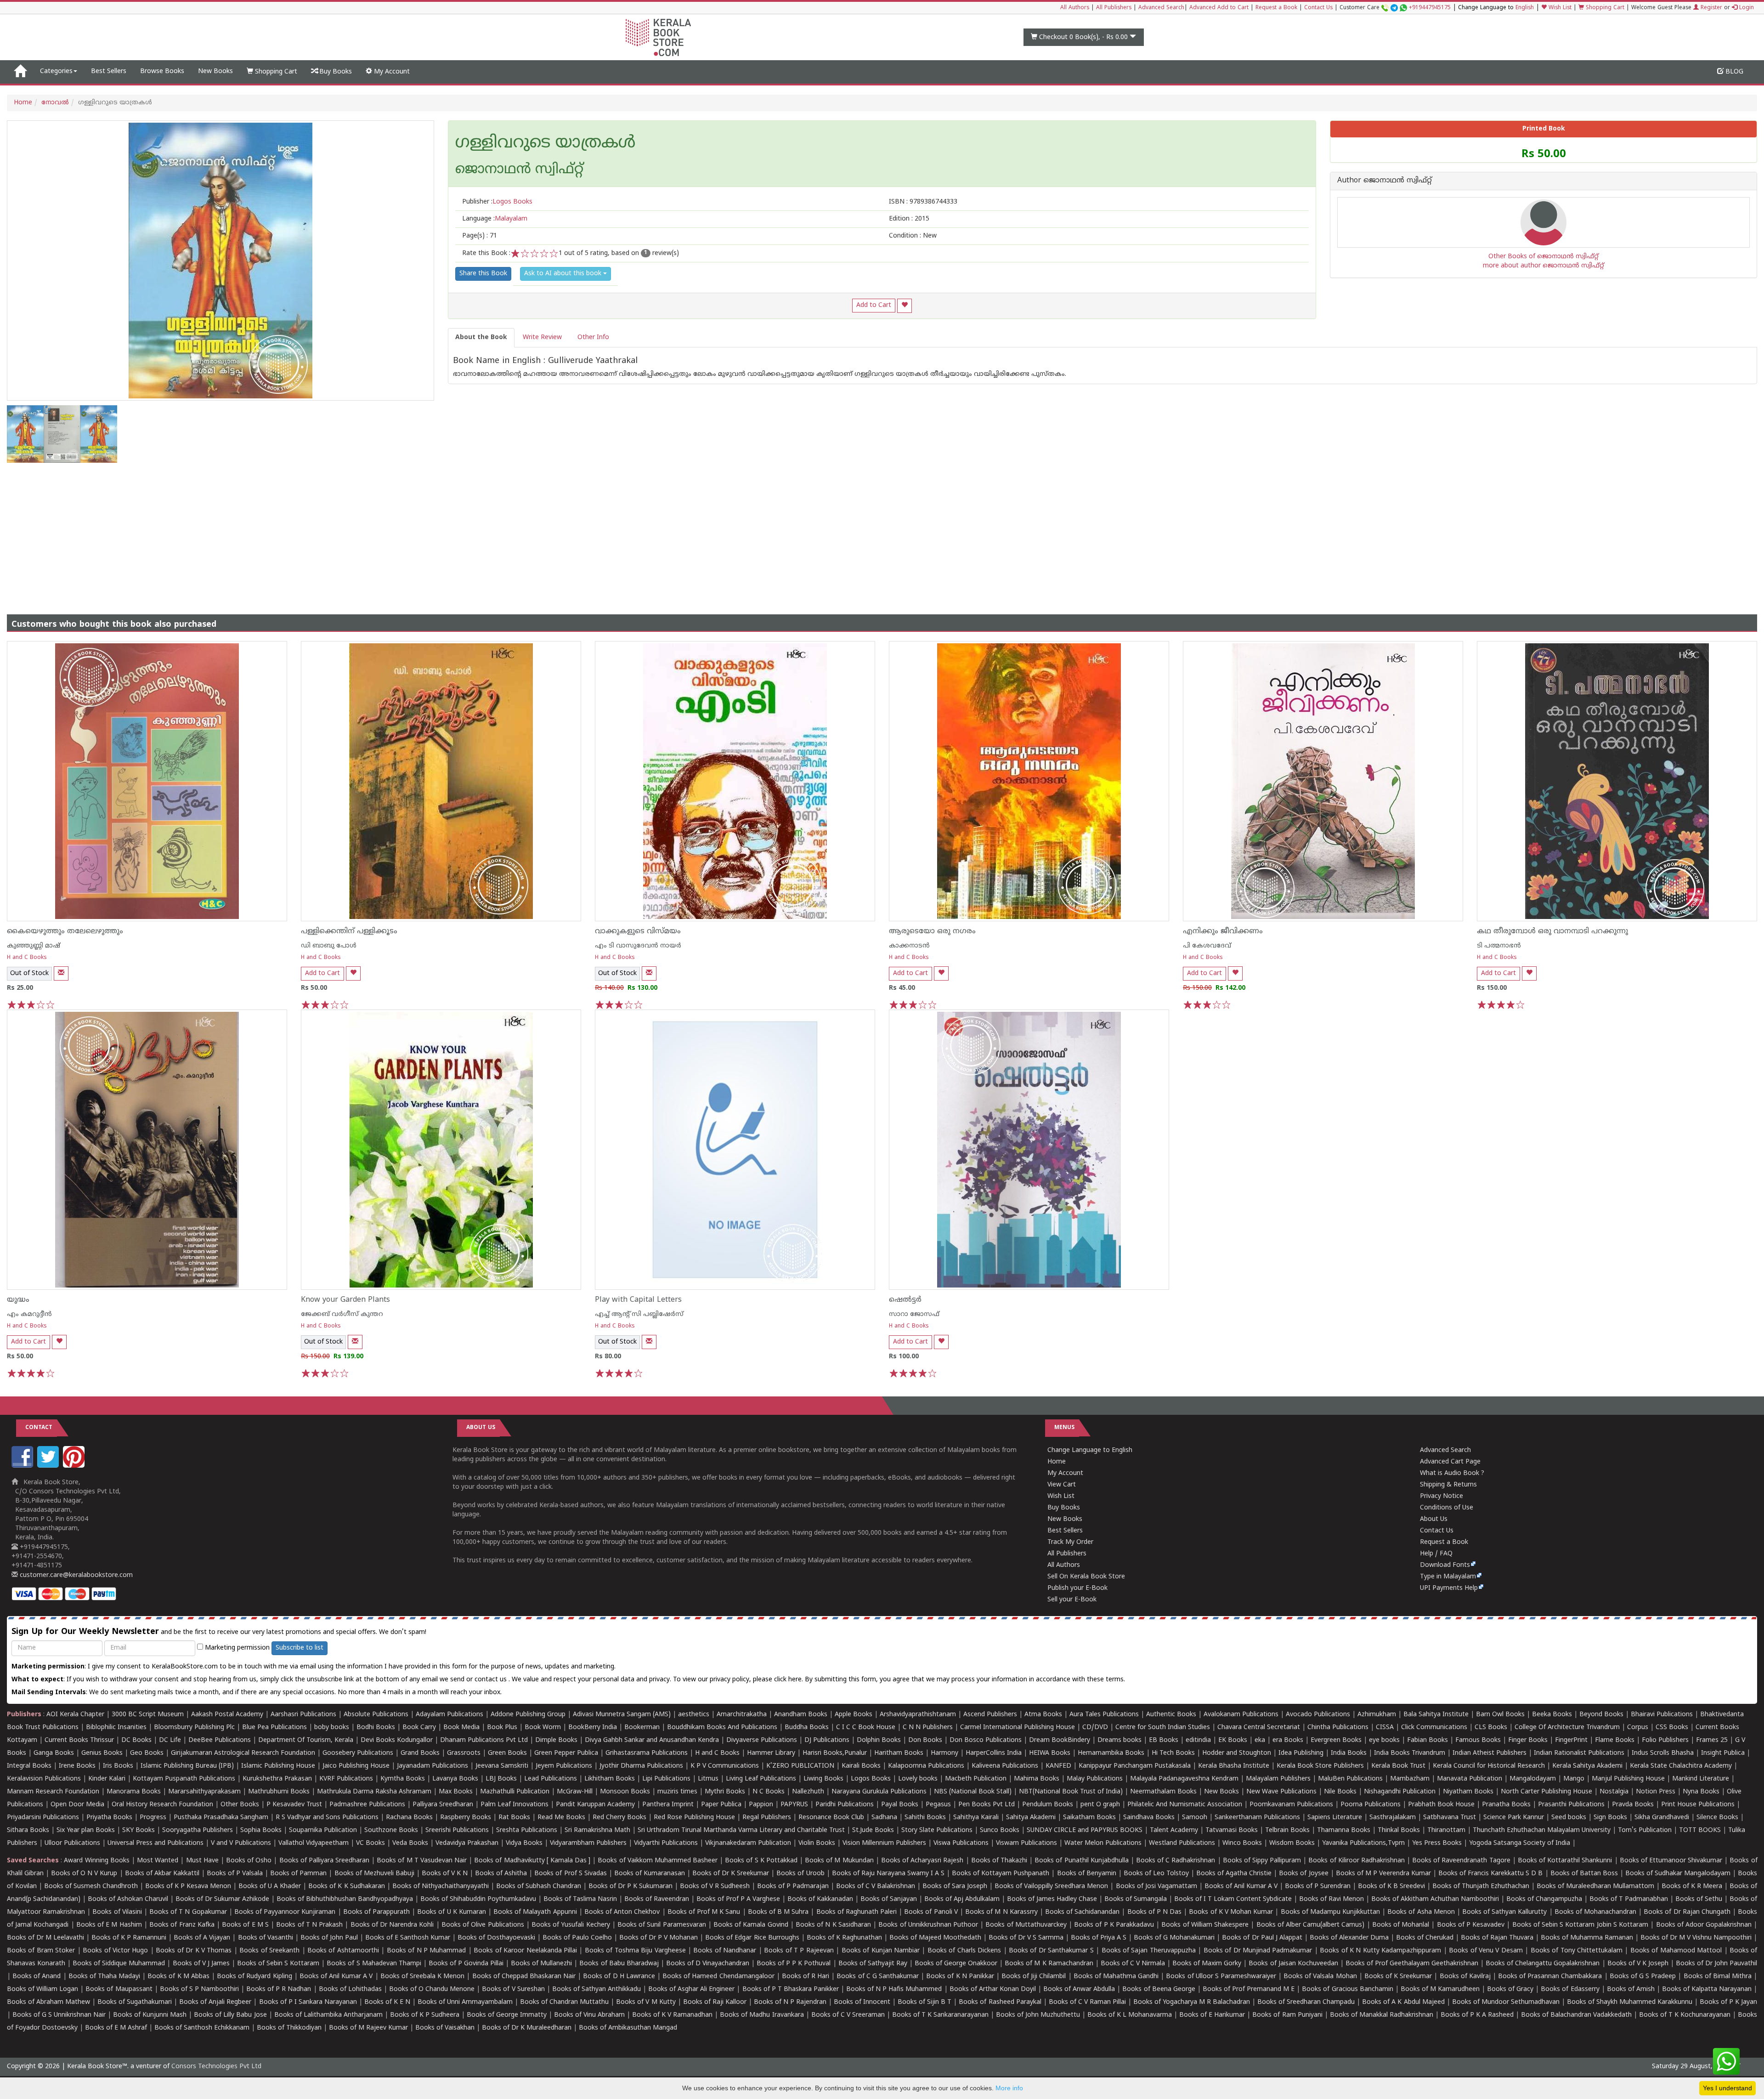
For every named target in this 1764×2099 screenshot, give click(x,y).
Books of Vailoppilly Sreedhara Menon (1051, 1886)
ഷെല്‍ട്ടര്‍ (905, 1300)
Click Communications (1434, 1727)
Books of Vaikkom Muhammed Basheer (658, 1861)
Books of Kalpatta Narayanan (1707, 1989)
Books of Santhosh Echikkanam (202, 2028)
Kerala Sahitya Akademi (1587, 1766)
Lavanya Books (455, 1779)
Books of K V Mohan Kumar (1231, 1912)
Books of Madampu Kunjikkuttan (1330, 1912)
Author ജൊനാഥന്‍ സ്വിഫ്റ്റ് (1385, 181)
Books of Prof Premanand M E (1249, 1989)
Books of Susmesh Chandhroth (91, 1886)
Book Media (461, 1727)
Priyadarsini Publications (43, 1818)
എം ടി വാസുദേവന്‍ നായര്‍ (638, 946)
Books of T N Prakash (309, 1925)
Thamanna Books (1344, 1830)
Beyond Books (1601, 1715)
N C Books (769, 1792)
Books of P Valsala (235, 1874)
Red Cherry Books (619, 1818)
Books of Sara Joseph (955, 1886)
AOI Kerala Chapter (75, 1715)
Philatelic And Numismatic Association (1185, 1805)
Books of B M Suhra (778, 1912)
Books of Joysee (1303, 1874)
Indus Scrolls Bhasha (1663, 1753)
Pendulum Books (1048, 1805)
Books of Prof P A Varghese (738, 1899)
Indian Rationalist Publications (1579, 1753)
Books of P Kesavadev (1471, 1925)
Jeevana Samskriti (502, 1766)
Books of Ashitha (501, 1874)
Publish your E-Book (1077, 1588)
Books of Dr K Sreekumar (731, 1874)
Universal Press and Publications (155, 1843)
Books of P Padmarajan (793, 1886)
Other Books (240, 1805)
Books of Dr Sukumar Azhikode (222, 1899)
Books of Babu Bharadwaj (619, 1964)
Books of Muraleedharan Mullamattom (1595, 1886)
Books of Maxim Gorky (1207, 1964)
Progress (153, 1818)
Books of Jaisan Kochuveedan (1293, 1964)
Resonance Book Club (831, 1818)
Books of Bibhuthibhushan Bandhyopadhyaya (345, 1899)
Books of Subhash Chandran (539, 1886)
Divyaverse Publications (762, 1740)
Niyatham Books (1468, 1792)
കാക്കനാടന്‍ (909, 946)
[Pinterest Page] (75, 1466)
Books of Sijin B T (924, 2002)
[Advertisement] (882, 532)
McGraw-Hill (575, 1792)
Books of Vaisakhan (445, 2028)
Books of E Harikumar (1212, 2015)
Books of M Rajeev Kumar (368, 2028)
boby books (332, 1727)
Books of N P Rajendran (790, 2002)
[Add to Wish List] (905, 306)
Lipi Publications (666, 1779)
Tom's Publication (1645, 1830)
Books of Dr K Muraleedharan (527, 2028)
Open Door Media (77, 1805)
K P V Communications (725, 1766)
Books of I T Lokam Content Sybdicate (1233, 1899)
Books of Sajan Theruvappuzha (1149, 1951)
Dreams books (1119, 1740)
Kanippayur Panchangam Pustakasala (1135, 1766)
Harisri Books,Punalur (835, 1753)
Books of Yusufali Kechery (571, 1925)
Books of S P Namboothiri (199, 1989)
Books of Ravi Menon (1331, 1899)
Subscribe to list (300, 1648)
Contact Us (1318, 8)
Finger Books (1528, 1740)
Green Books (507, 1753)
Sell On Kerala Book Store (1086, 1577)
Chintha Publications (1338, 1727)
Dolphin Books (879, 1740)
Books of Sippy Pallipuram (1262, 1861)
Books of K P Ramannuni (129, 1938)
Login (1746, 8)
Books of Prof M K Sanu (704, 1912)
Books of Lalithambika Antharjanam (328, 2015)
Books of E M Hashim (109, 1925)
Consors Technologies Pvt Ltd (216, 2067)
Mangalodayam (1533, 1779)
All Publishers (1114, 8)
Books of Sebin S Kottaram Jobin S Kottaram (1580, 1925)
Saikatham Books (1089, 1818)
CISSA (1385, 1727)
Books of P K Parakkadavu (1114, 1925)
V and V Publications (241, 1843)
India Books (1349, 1753)
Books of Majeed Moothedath (935, 1938)
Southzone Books (391, 1830)
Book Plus (502, 1727)
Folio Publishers (1665, 1740)
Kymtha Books (403, 1779)
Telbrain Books (1287, 1830)
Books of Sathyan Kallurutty (1504, 1912)
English (1525, 8)
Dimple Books (556, 1740)
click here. (789, 1680)
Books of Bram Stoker (41, 1951)
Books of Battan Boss (1584, 1874)
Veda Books (410, 1843)
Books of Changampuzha (1544, 1899)
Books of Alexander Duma (1349, 1938)
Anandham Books (801, 1715)
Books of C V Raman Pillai (1087, 2002)
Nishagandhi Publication (1400, 1792)
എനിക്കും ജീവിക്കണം (1223, 931)
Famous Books (1478, 1740)
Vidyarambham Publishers (588, 1843)
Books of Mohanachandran (1595, 1912)
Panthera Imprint (668, 1805)
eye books (1384, 1740)
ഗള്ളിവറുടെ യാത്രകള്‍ (545, 144)
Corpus (1638, 1727)
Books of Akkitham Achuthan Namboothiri (1435, 1899)
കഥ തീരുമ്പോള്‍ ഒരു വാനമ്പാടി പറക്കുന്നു (1552, 931)
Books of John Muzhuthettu (1038, 2015)
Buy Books (335, 72)
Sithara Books (28, 1830)
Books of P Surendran (1318, 1886)
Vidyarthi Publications (666, 1843)
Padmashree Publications (367, 1805)
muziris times (677, 1792)
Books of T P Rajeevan (799, 1951)
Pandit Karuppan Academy (595, 1805)
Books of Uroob (800, 1874)
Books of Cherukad (1425, 1938)
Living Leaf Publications (761, 1779)
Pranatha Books (1506, 1805)
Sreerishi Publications (457, 1830)
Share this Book (483, 274)
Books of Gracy (1510, 1989)
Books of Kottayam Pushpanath (1001, 1874)
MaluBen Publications (1350, 1779)
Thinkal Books (1399, 1830)
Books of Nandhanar (725, 1951)
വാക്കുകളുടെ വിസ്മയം (638, 931)
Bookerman (642, 1727)
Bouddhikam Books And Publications (722, 1727)
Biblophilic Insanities (116, 1727)
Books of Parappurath (376, 1912)
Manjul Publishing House (1628, 1779)
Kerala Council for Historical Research (1489, 1766)
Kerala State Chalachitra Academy (1681, 1766)
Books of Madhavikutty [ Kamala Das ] (532, 1861)
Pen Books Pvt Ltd (987, 1805)
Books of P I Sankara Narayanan (308, 2002)
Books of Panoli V (931, 1912)
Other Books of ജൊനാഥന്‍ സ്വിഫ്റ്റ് (1543, 257)
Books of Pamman (298, 1874)
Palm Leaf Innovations (514, 1805)
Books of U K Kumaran (452, 1912)
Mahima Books (1037, 1779)
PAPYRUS (794, 1805)
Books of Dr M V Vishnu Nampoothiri (1696, 1938)
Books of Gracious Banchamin (1347, 1989)
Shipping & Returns (1448, 1485)
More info (1009, 2088)
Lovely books (918, 1779)
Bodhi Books (376, 1727)
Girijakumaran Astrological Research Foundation (243, 1753)
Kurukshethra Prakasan (277, 1779)
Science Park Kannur (1514, 1818)
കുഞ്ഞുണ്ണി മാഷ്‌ (34, 946)
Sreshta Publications (527, 1830)
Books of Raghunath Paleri (857, 1912)
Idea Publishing (1301, 1753)
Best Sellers (109, 71)
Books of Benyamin (1087, 1874)
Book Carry (419, 1727)
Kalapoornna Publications (926, 1766)
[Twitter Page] (49, 1466)
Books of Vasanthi (266, 1938)
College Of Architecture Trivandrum (1567, 1727)
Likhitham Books (610, 1779)
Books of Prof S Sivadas (570, 1874)
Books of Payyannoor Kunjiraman (285, 1912)
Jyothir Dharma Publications (641, 1766)
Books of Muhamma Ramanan (1587, 1938)
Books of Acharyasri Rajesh (922, 1861)
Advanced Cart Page (1450, 1462)
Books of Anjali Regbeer (215, 2002)
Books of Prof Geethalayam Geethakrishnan (1412, 1964)
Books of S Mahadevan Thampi (374, 1964)
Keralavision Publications (44, 1779)
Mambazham (1410, 1779)
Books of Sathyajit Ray (873, 1964)
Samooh (1195, 1818)
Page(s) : (480, 236)
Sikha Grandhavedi (1662, 1818)
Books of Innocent (862, 2002)
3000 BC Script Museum (148, 1715)
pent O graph (1100, 1805)
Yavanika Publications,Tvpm (1363, 1843)
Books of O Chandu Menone (432, 1989)
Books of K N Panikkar (960, 1977)
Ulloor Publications (72, 1843)
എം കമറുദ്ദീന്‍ (29, 1314)
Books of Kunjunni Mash (150, 2015)
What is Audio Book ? (1452, 1473)
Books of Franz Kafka (182, 1925)
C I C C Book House (866, 1727)
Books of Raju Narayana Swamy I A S (888, 1874)
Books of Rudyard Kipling (254, 1977)
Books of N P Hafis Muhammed (894, 1989)
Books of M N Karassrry (1001, 1912)
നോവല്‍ (55, 103)
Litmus (708, 1779)
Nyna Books (1701, 1792)
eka (1260, 1740)
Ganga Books (54, 1753)
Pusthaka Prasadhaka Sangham (221, 1818)
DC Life (170, 1740)
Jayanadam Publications (433, 1766)
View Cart (1062, 1485)
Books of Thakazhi (999, 1861)
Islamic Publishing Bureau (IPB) (187, 1766)
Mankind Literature (1701, 1779)
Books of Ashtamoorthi (343, 1951)
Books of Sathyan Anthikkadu (596, 1989)
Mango (1574, 1779)
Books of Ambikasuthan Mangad (628, 2028)
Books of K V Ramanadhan (672, 2015)
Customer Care (1395, 8)
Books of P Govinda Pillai (466, 1964)
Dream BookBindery (1060, 1740)
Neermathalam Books (1163, 1792)
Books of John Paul (329, 1938)
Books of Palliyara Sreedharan (324, 1861)
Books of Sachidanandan (1082, 1912)
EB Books (1164, 1740)
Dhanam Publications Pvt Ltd (484, 1740)
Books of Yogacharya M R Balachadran (1192, 2002)
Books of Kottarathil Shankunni (1565, 1861)
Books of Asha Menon (1421, 1912)
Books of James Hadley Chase (1052, 1899)
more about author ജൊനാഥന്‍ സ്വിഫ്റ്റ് (1543, 266)
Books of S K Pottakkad (761, 1861)
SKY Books (139, 1830)
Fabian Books (1428, 1740)
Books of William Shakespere (1205, 1925)
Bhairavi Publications (1662, 1715)
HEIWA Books (1050, 1753)
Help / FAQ (1436, 1554)
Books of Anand (37, 1977)
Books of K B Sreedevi (1391, 1886)
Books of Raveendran (657, 1899)
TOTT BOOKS (1700, 1830)
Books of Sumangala (1136, 1899)
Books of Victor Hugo (115, 1951)
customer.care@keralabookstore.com (75, 1575)
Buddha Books (807, 1727)
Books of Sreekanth (269, 1951)
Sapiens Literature (1335, 1818)
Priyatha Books (109, 1818)
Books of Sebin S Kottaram (278, 1964)
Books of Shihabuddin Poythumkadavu (478, 1899)
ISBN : (923, 202)
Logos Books (871, 1779)
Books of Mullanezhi (541, 1964)
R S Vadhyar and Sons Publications (327, 1818)
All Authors (1075, 8)
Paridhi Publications (845, 1805)
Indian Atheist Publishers (1490, 1753)
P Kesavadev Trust (294, 1805)
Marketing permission (236, 1648)
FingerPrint (1571, 1740)
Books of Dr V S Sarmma (1026, 1938)
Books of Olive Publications (483, 1925)
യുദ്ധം (18, 1300)
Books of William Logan (42, 1989)
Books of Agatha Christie (1234, 1874)
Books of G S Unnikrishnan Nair (59, 2015)
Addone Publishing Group (528, 1715)
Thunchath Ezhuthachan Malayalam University (1542, 1830)
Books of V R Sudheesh (715, 1886)
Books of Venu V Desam (1486, 1951)
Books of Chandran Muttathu (564, 2002)
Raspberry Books (466, 1818)
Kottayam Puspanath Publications (184, 1779)
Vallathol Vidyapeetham (314, 1843)
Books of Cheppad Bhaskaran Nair (524, 1977)
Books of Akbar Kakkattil (162, 1874)
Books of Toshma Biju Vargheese (635, 1951)
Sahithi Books (925, 1818)
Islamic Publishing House (278, 1766)
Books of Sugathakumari (135, 2002)
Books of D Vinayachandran (708, 1964)
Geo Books (147, 1753)
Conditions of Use (1447, 1508)
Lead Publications (551, 1779)
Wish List (1559, 8)
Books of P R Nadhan (279, 1989)
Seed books (1569, 1818)
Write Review (542, 338)
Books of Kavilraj (1465, 1977)
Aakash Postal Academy (228, 1715)
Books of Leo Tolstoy (1156, 1874)
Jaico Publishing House (356, 1766)
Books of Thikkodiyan (289, 2028)
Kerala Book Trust (1398, 1766)
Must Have (202, 1861)
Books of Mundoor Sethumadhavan (1506, 2002)
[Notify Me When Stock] (61, 973)
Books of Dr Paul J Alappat (1262, 1938)
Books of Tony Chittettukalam (1577, 1951)
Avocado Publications (1318, 1715)
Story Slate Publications (937, 1830)
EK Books (1233, 1740)
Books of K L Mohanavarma (1130, 2015)
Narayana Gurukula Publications (879, 1792)
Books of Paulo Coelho (577, 1938)
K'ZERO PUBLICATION (800, 1766)
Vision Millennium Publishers (884, 1843)
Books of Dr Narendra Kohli (392, 1925)
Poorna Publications (1371, 1805)
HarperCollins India (994, 1753)
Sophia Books (261, 1830)
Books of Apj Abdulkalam (962, 1899)
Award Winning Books (96, 1861)
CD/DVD (1095, 1727)
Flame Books (1615, 1740)
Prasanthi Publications (1571, 1805)
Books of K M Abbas (178, 1977)
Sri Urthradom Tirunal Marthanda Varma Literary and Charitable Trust (741, 1830)
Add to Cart (874, 305)
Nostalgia (1614, 1792)
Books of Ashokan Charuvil (128, 1899)
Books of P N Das (1155, 1912)
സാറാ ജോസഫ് (914, 1314)
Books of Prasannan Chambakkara (1550, 1977)
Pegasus (938, 1805)
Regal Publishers (767, 1818)
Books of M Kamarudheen (1440, 1989)
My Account (391, 72)
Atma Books (1043, 1715)
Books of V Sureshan (513, 1989)
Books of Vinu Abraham (589, 2015)
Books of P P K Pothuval (794, 1964)
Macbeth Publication (976, 1779)
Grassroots (464, 1753)
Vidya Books (524, 1843)
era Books (1288, 1740)
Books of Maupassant (119, 1989)
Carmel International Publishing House (1018, 1727)
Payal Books (900, 1805)
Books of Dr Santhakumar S (1051, 1951)
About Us (1434, 1519)
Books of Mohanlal (1401, 1925)
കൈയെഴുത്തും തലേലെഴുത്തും (65, 931)
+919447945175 (1430, 8)
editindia (1198, 1740)
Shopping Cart (1604, 8)
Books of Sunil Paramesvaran (662, 1925)
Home (23, 103)
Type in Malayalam (1448, 1577)
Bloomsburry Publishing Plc (194, 1727)
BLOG (1733, 72)
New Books (215, 71)
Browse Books (162, 71)
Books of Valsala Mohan (1320, 1977)
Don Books (925, 1740)
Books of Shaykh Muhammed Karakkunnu (1630, 2002)
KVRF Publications (346, 1779)
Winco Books (1242, 1843)
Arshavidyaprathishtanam (918, 1715)
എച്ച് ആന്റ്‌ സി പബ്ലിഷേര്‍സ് (639, 1314)
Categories (56, 71)
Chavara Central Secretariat (1259, 1727)
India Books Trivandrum (1410, 1753)
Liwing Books (823, 1779)
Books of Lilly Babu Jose (230, 2015)
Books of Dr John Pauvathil (1716, 1964)
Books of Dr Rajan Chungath (1687, 1912)
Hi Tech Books (1173, 1753)
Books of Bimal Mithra (1718, 1977)
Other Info (593, 338)
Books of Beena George (1159, 1989)
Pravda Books (1633, 1805)
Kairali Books (861, 1766)
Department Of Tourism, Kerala (306, 1740)
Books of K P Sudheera (425, 2015)
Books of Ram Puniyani (1287, 2015)
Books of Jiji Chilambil (1034, 1977)
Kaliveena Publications (1005, 1766)
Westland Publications (1183, 1843)
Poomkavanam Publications (1291, 1805)
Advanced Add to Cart (1219, 8)
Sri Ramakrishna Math (597, 1830)
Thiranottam (1446, 1830)
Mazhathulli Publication (515, 1792)
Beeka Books (1552, 1715)
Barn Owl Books (1500, 1715)
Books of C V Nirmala (1133, 1964)
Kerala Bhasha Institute (1234, 1766)
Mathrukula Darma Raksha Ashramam (374, 1792)
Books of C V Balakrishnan (876, 1886)
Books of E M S (245, 1925)
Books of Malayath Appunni (535, 1912)
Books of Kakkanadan (820, 1899)
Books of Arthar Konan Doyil (993, 1989)
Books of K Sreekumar (1398, 1977)
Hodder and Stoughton (1237, 1753)
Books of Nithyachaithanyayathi (441, 1886)
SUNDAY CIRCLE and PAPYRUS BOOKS (1085, 1830)
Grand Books (420, 1753)
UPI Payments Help (1449, 1588)
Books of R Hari (806, 1977)
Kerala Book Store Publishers (1320, 1766)
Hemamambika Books (1111, 1753)
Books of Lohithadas (350, 1989)
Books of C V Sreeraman (848, 2015)
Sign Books (1610, 1818)
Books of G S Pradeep (1643, 1977)
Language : (495, 219)
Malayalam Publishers (1278, 1779)
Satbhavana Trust (1450, 1818)
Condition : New (913, 236)
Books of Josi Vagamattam (1156, 1886)
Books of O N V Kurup (84, 1874)
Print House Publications (1698, 1805)
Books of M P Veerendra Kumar (1383, 1874)
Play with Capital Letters (638, 1300)
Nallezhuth (808, 1792)
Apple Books (854, 1715)
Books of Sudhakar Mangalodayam (1678, 1874)
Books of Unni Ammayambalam (465, 2002)
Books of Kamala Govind (751, 1925)
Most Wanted (158, 1861)
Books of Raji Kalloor (715, 2002)
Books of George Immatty (507, 2015)
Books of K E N (387, 2002)
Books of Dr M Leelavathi (45, 1938)
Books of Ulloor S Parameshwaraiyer (1221, 1977)
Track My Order (1070, 1542)
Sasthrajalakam (1393, 1818)
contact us (492, 1680)
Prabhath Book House (1441, 1805)
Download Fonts (1445, 1565)
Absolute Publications (376, 1715)
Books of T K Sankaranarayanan (940, 2015)
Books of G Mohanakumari (1174, 1938)
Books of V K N (445, 1874)
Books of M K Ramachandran (1049, 1964)
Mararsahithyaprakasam (204, 1792)
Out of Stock (29, 973)
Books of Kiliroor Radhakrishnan (1356, 1861)
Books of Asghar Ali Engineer (691, 1989)
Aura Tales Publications (1104, 1715)
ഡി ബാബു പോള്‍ (329, 946)
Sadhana (884, 1818)
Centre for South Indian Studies (1163, 1727)
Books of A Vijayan (202, 1938)
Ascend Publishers (990, 1715)
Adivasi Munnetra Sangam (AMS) (622, 1715)
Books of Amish (1631, 1989)
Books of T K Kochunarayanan (1685, 2015)
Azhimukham (1377, 1715)
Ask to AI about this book (564, 274)
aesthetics (694, 1715)
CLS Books (1491, 1727)
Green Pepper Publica (566, 1753)
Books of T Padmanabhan (1629, 1899)
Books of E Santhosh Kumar (408, 1938)
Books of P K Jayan (1728, 2002)
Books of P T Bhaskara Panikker (791, 1989)
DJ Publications (827, 1740)
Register (1710, 8)
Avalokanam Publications (1241, 1715)
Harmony (944, 1753)
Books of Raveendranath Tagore (1461, 1861)
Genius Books (102, 1753)
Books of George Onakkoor (956, 1964)
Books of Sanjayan (889, 1899)
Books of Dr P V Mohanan (659, 1938)
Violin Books (817, 1843)
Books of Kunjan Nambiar (881, 1951)
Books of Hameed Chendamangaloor (718, 1977)
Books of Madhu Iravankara (762, 2015)
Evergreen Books (1336, 1740)
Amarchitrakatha (742, 1715)
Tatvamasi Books (1232, 1830)
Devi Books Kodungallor (397, 1740)
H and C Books (27, 958)
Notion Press (1656, 1792)
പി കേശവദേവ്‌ (1207, 946)
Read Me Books (561, 1818)
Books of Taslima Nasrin (580, 1899)
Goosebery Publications (358, 1753)
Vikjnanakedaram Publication (748, 1843)
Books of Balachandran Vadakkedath (1576, 2015)
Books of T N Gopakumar (188, 1912)
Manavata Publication (1470, 1779)
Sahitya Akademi (1031, 1818)
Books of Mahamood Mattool (1676, 1951)
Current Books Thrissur (79, 1740)
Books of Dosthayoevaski (496, 1938)
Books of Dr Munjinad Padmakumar (1258, 1951)
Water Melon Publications (1103, 1843)
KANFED (1058, 1766)
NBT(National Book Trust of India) (1071, 1792)
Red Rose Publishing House (694, 1818)
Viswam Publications (1026, 1843)
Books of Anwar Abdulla (1079, 1989)
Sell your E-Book (1072, 1600)
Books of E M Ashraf (116, 2028)
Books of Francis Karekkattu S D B (1490, 1874)
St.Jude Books (873, 1830)
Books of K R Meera (1692, 1886)
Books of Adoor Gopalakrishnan (1704, 1925)
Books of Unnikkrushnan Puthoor (928, 1925)
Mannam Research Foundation (53, 1792)
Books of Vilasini (117, 1912)
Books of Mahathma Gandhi (1116, 1977)
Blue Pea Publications (274, 1727)
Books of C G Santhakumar (878, 1977)
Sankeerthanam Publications (1257, 1818)
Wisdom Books (1292, 1843)
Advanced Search (1161, 8)
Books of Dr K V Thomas (194, 1951)
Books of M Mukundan (839, 1861)
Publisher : (497, 202)
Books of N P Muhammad (427, 1951)
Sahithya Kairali (976, 1818)
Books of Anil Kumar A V (1241, 1886)
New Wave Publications (1281, 1792)
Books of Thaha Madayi (104, 1977)
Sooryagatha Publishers (198, 1830)
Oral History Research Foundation (162, 1805)
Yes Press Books (1437, 1843)
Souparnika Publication (323, 1830)
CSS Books (1672, 1727)
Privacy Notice (1442, 1496)
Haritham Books (899, 1753)
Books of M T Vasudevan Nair (422, 1861)
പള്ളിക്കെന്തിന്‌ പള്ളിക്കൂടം (349, 931)
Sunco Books (1000, 1830)
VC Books (370, 1843)
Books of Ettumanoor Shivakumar (1671, 1861)
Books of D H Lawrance (619, 1977)
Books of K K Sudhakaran (346, 1886)
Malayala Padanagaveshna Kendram (1184, 1779)
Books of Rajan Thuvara (1497, 1938)
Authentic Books (1171, 1715)
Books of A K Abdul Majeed (1403, 2002)
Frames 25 (1712, 1740)
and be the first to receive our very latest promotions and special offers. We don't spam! (219, 1632)
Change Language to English (1090, 1450)
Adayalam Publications (449, 1715)
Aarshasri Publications (303, 1715)
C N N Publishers (928, 1727)
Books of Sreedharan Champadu (1306, 2002)
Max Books (456, 1792)
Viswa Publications (961, 1843)
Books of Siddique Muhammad (119, 1964)
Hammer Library (771, 1753)
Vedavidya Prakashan (467, 1843)
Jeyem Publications (564, 1766)
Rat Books (514, 1818)
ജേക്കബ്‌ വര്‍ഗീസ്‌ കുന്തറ (342, 1314)
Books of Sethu (1699, 1899)
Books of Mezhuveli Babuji (374, 1874)
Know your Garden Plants (345, 1300)
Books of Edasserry (1570, 1989)
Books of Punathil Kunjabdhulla (1081, 1861)
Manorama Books (134, 1792)
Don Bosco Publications (986, 1740)
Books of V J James (201, 1964)
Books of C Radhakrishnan (1176, 1861)
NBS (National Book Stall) (973, 1792)
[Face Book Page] (23, 1466)
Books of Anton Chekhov (622, 1912)
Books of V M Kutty (646, 2002)
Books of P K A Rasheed (1477, 2015)
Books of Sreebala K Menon (423, 1977)
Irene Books (77, 1766)
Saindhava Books (1149, 1818)
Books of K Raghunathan (844, 1938)
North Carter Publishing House (1546, 1792)
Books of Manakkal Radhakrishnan (1382, 2015)
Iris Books (118, 1766)
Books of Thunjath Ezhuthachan (1481, 1886)
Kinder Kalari (107, 1779)
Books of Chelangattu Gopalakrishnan (1543, 1964)
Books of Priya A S (1099, 1938)
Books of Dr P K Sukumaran (630, 1886)
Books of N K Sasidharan (833, 1925)
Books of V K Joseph (1638, 1964)
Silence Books (1717, 1818)
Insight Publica (1723, 1753)
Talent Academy (1174, 1830)
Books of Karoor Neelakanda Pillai (525, 1951)
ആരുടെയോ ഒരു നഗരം (932, 931)
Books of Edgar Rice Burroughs (752, 1938)
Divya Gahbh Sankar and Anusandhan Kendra (652, 1740)
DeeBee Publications (220, 1740)
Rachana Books (409, 1818)
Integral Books (29, 1766)
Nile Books (1340, 1792)
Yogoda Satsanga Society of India (1520, 1843)
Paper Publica (721, 1805)
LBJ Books (501, 1779)
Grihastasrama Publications (647, 1753)
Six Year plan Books (86, 1830)
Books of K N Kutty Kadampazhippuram (1380, 1951)
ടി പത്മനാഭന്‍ (1499, 946)
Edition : (909, 219)
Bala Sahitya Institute (1436, 1715)
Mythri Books (725, 1792)
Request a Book (1276, 8)
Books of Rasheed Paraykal (1000, 2002)
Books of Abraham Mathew (48, 2002)
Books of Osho (249, 1861)
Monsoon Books (625, 1792)
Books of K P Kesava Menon (188, 1886)
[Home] (20, 72)
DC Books (136, 1740)
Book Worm (543, 1727)
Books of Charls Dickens (964, 1951)
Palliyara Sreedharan (443, 1805)
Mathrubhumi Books (279, 1792)
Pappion (761, 1805)
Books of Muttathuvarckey (1026, 1925)
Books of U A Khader (270, 1886)
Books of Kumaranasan (650, 1874)
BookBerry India (593, 1727)
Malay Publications (1095, 1779)
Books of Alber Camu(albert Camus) (1311, 1925)
